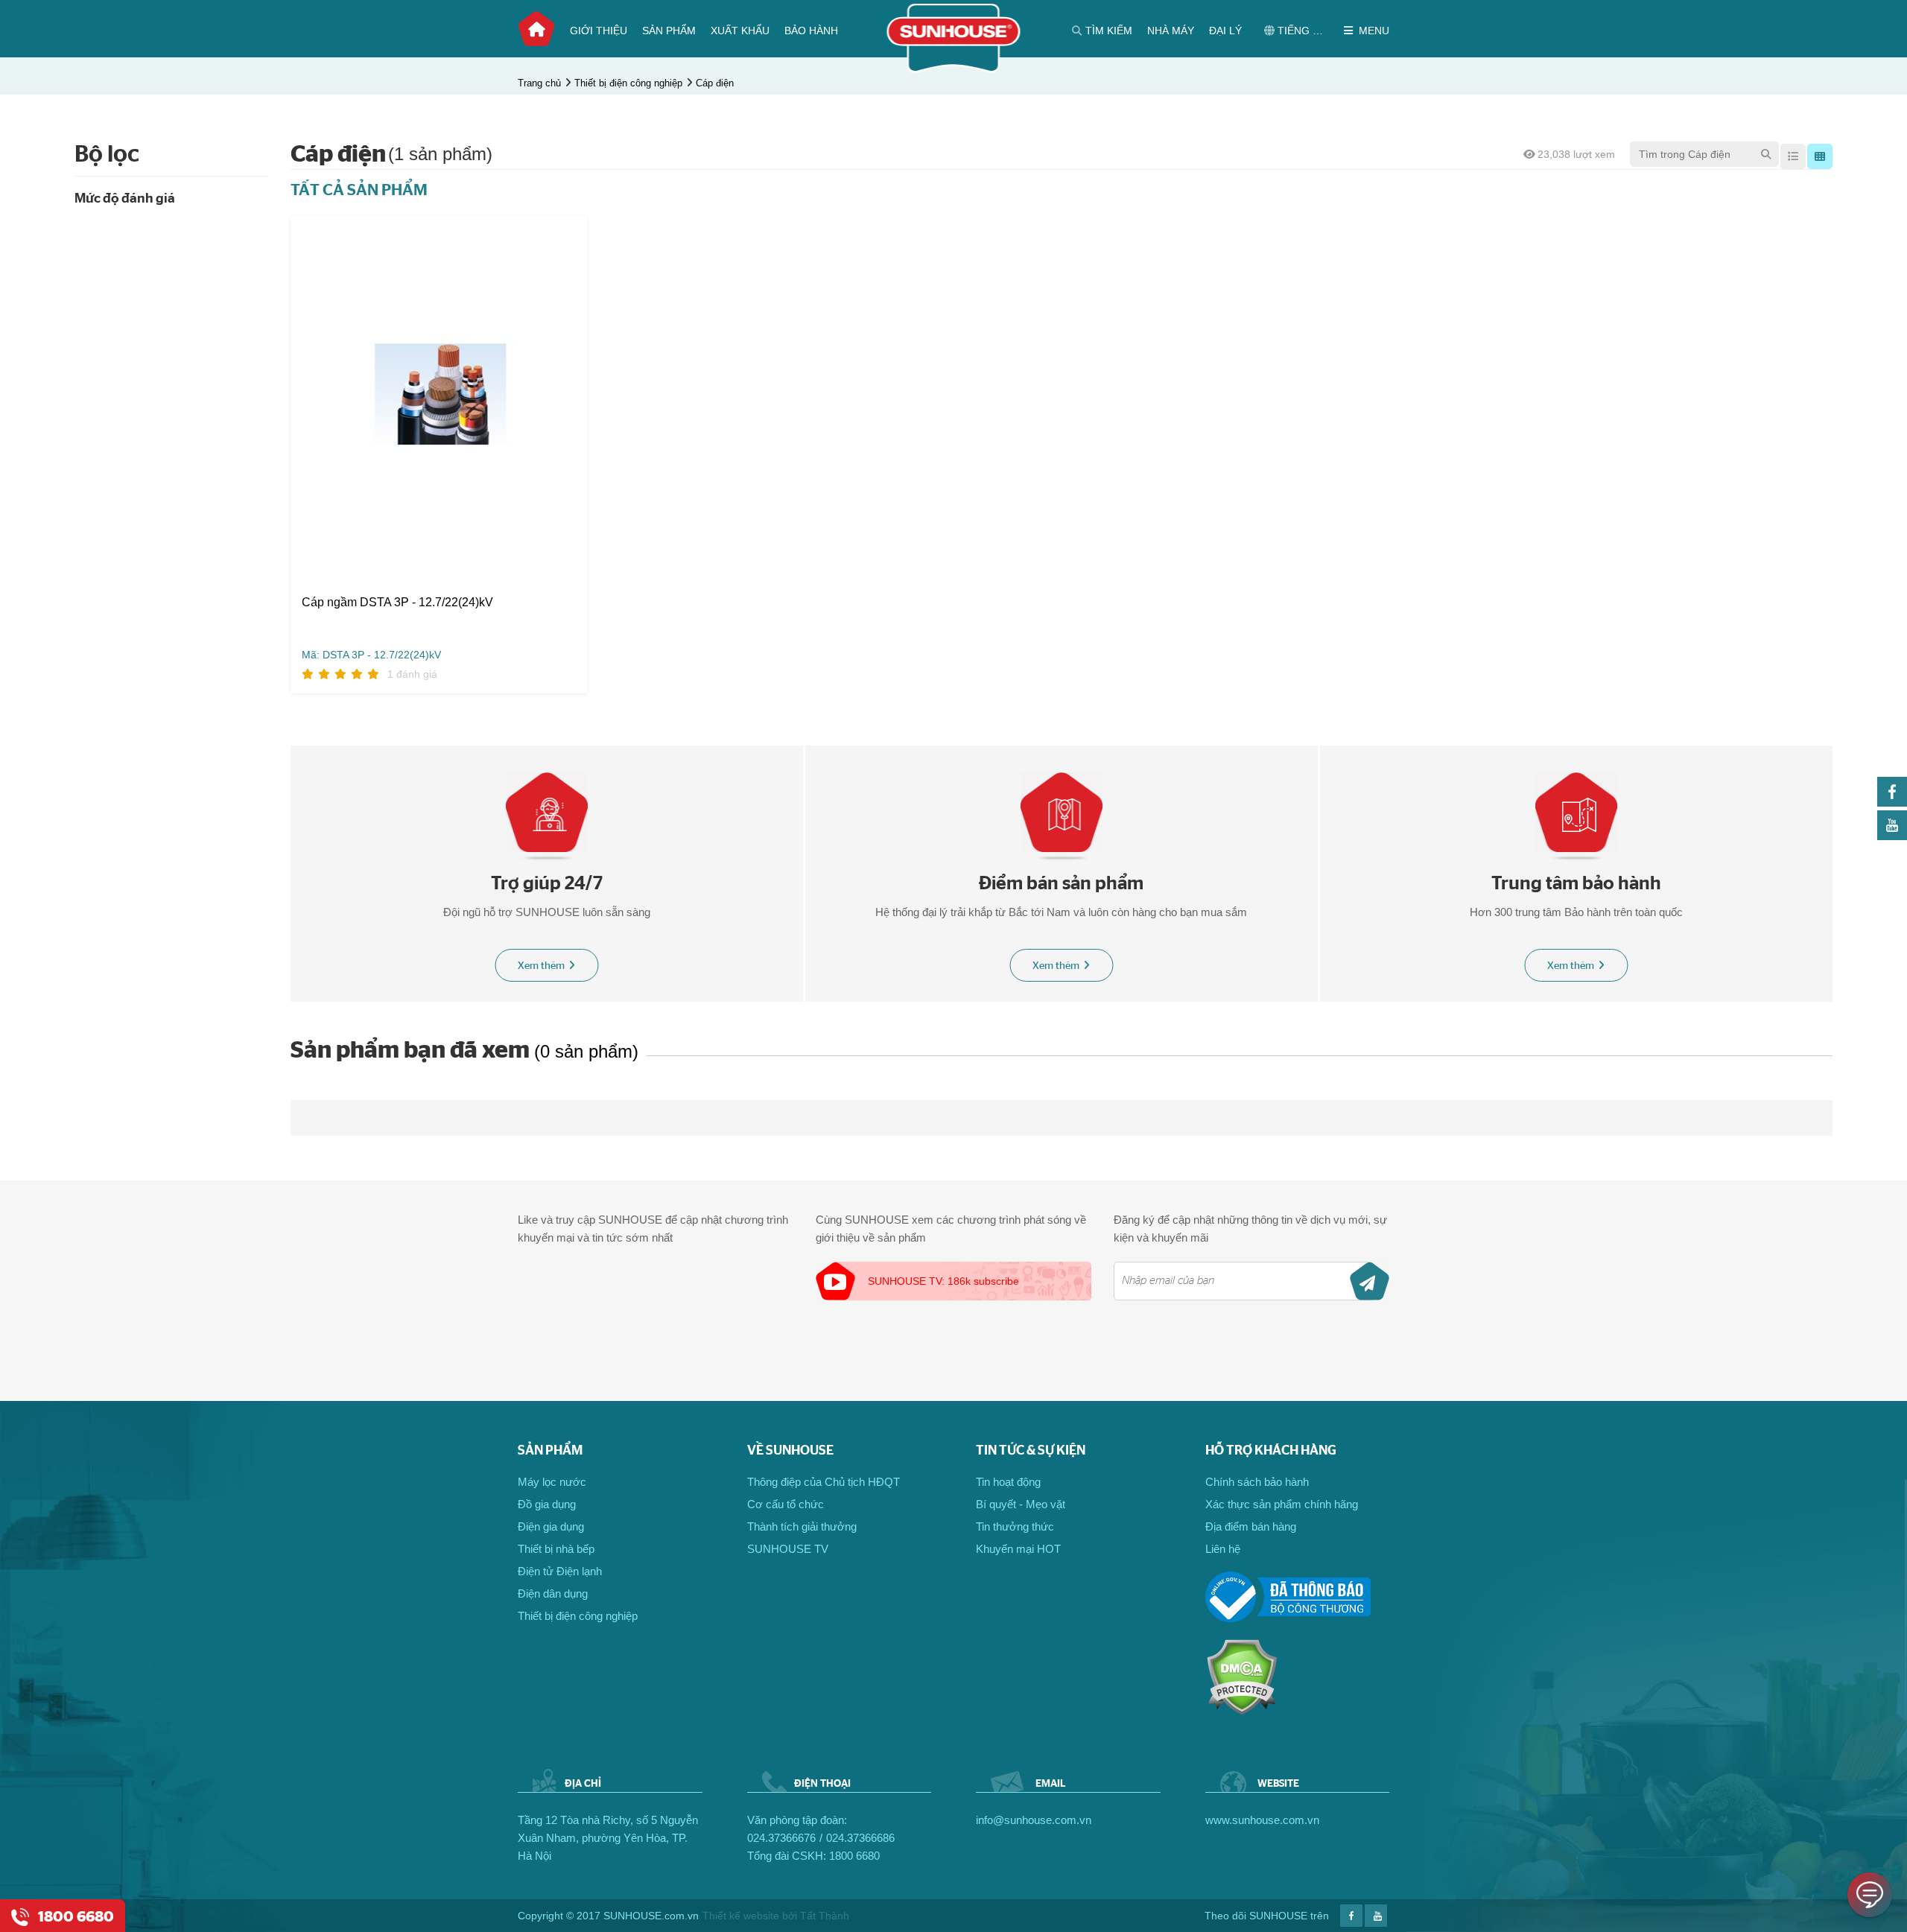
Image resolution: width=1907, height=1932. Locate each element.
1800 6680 (854, 1856)
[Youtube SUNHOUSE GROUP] (1892, 836)
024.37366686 (860, 1838)
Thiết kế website (741, 1916)
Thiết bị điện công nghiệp (628, 83)
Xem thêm (541, 966)
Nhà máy (1171, 31)
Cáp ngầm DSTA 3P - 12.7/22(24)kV (397, 602)
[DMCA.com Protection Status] (1241, 1711)
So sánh (345, 555)
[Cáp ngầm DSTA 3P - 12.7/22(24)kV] (439, 394)
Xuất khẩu (740, 31)
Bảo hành (811, 31)
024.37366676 (781, 1838)
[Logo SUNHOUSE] (954, 69)
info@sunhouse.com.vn (1034, 1820)
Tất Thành (825, 1916)
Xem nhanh (451, 555)
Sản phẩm (669, 31)
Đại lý (1225, 31)
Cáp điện (715, 83)
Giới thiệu (599, 31)
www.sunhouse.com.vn (1262, 1820)
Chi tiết (530, 555)
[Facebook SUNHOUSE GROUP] (1892, 803)
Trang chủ (536, 29)
